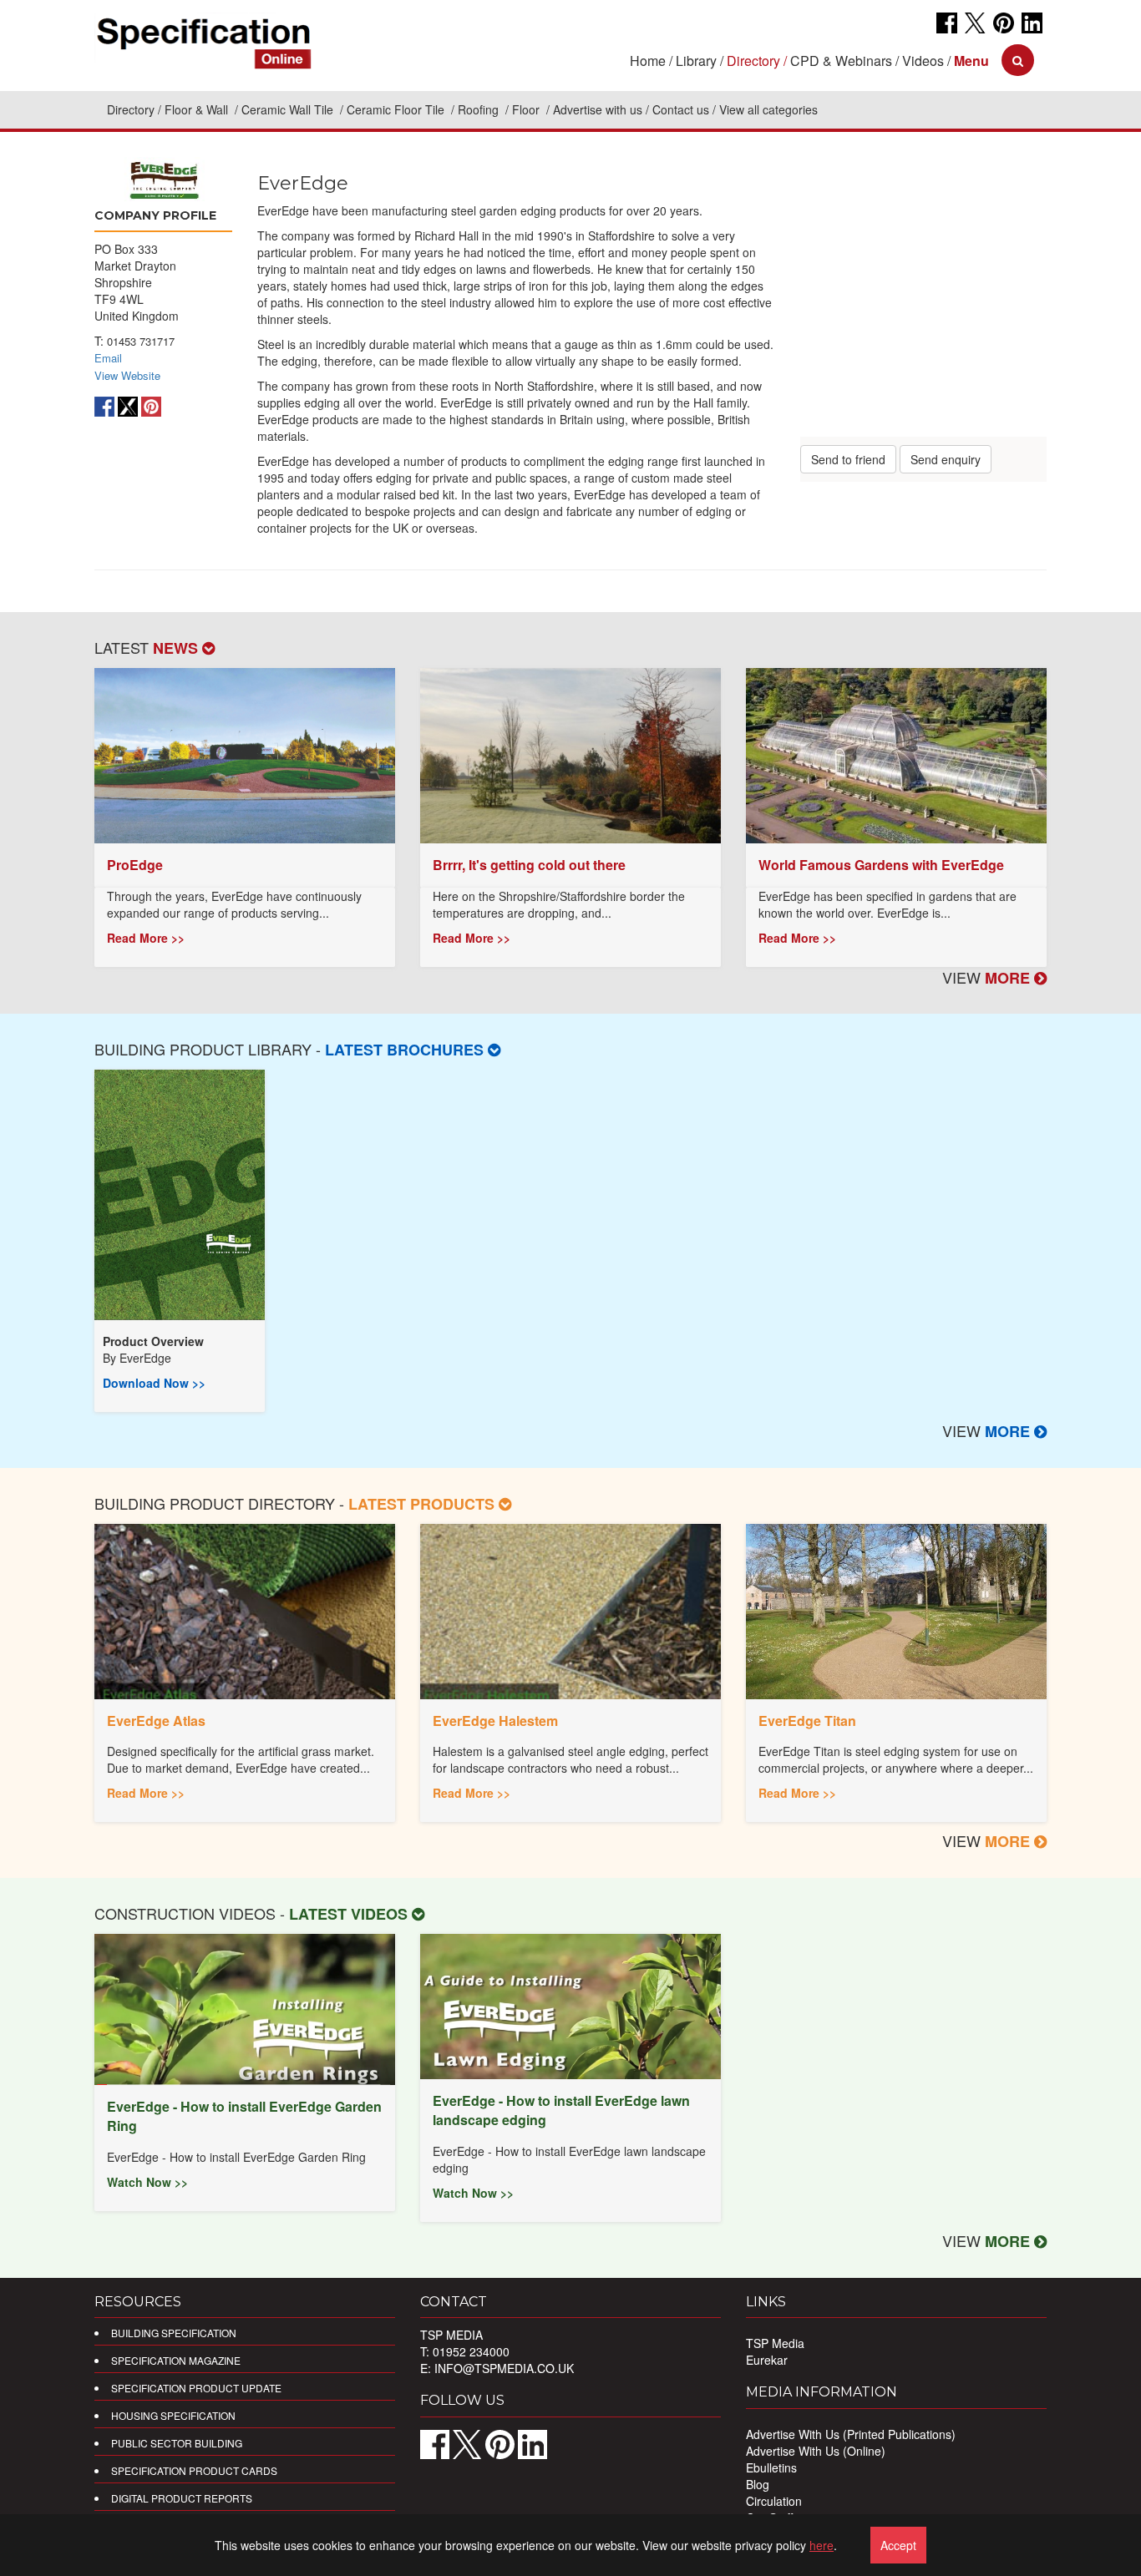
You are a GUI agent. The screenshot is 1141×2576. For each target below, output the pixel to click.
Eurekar (767, 2360)
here (822, 2545)
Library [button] (696, 61)
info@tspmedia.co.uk (504, 2368)
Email (108, 358)
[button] (971, 61)
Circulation (774, 2501)
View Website (127, 375)
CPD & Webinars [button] (841, 61)
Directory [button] (753, 61)
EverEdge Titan (807, 1721)
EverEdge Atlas (156, 1721)
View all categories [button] (768, 109)
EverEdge (145, 1358)
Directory (131, 109)
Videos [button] (923, 61)
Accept (898, 2545)
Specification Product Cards (194, 2470)
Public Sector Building (177, 2443)
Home (648, 61)
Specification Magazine (176, 2360)
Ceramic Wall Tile (289, 109)
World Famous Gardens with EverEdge (881, 865)
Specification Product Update (196, 2388)
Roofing (480, 109)
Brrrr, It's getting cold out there (529, 865)
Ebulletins (771, 2467)
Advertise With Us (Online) (816, 2451)
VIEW (988, 977)
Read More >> (146, 938)
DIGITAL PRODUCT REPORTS (182, 2498)
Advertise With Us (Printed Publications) (851, 2434)
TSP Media (775, 2343)
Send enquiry (946, 459)
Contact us (681, 109)
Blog (758, 2484)
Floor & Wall (198, 109)
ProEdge (135, 865)
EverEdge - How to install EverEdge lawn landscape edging (561, 2110)
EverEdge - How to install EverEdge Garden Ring (244, 2116)
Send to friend (848, 459)
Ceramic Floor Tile (397, 109)
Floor (527, 109)
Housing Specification (173, 2415)
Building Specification (174, 2333)
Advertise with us (598, 109)
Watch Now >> (147, 2182)
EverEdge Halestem (495, 1721)
